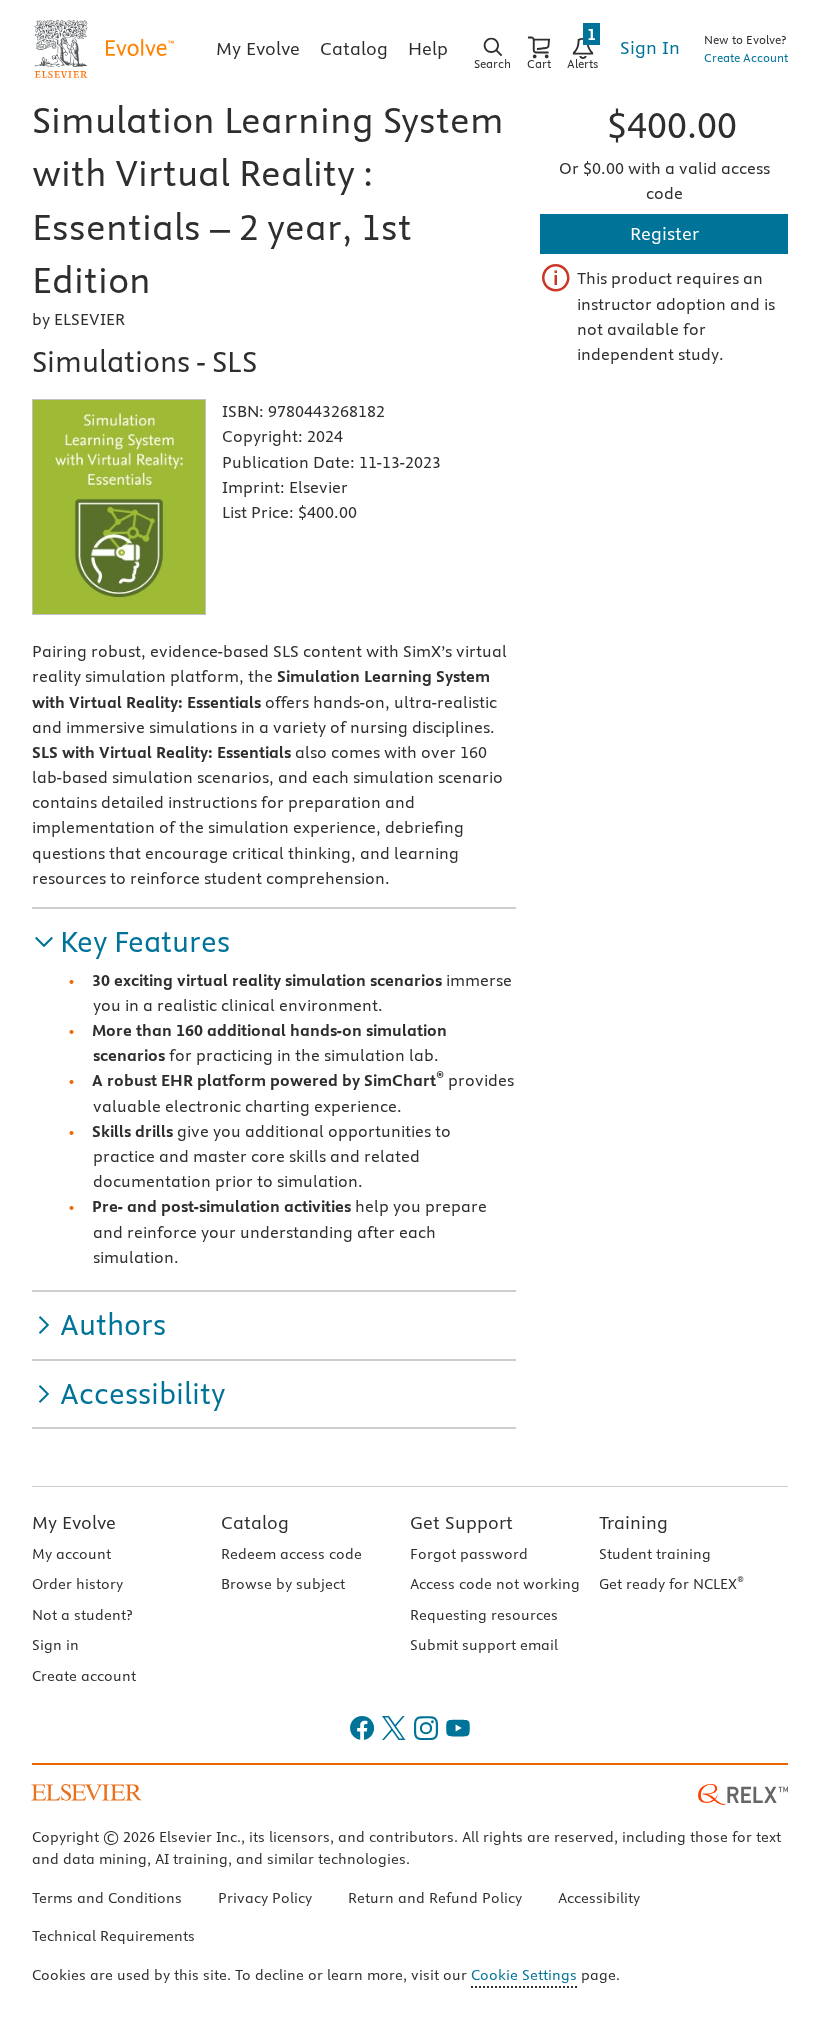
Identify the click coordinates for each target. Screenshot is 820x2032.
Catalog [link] (354, 48)
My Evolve (74, 1522)
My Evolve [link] (258, 48)
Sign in (55, 1645)
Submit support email (484, 1645)
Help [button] (428, 48)
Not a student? (82, 1615)
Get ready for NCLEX (671, 1584)
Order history (77, 1584)
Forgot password (469, 1554)
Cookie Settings (524, 1975)
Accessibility (599, 1898)
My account (71, 1554)
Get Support (461, 1522)
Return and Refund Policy (435, 1898)
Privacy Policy (265, 1898)
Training (633, 1522)
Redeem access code (291, 1554)
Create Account (746, 57)
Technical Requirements (113, 1936)
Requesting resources (484, 1615)
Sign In (650, 47)
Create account (84, 1676)
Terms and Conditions (107, 1898)
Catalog (255, 1522)
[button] (131, 942)
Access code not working (495, 1584)
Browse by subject (283, 1584)
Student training (655, 1554)
